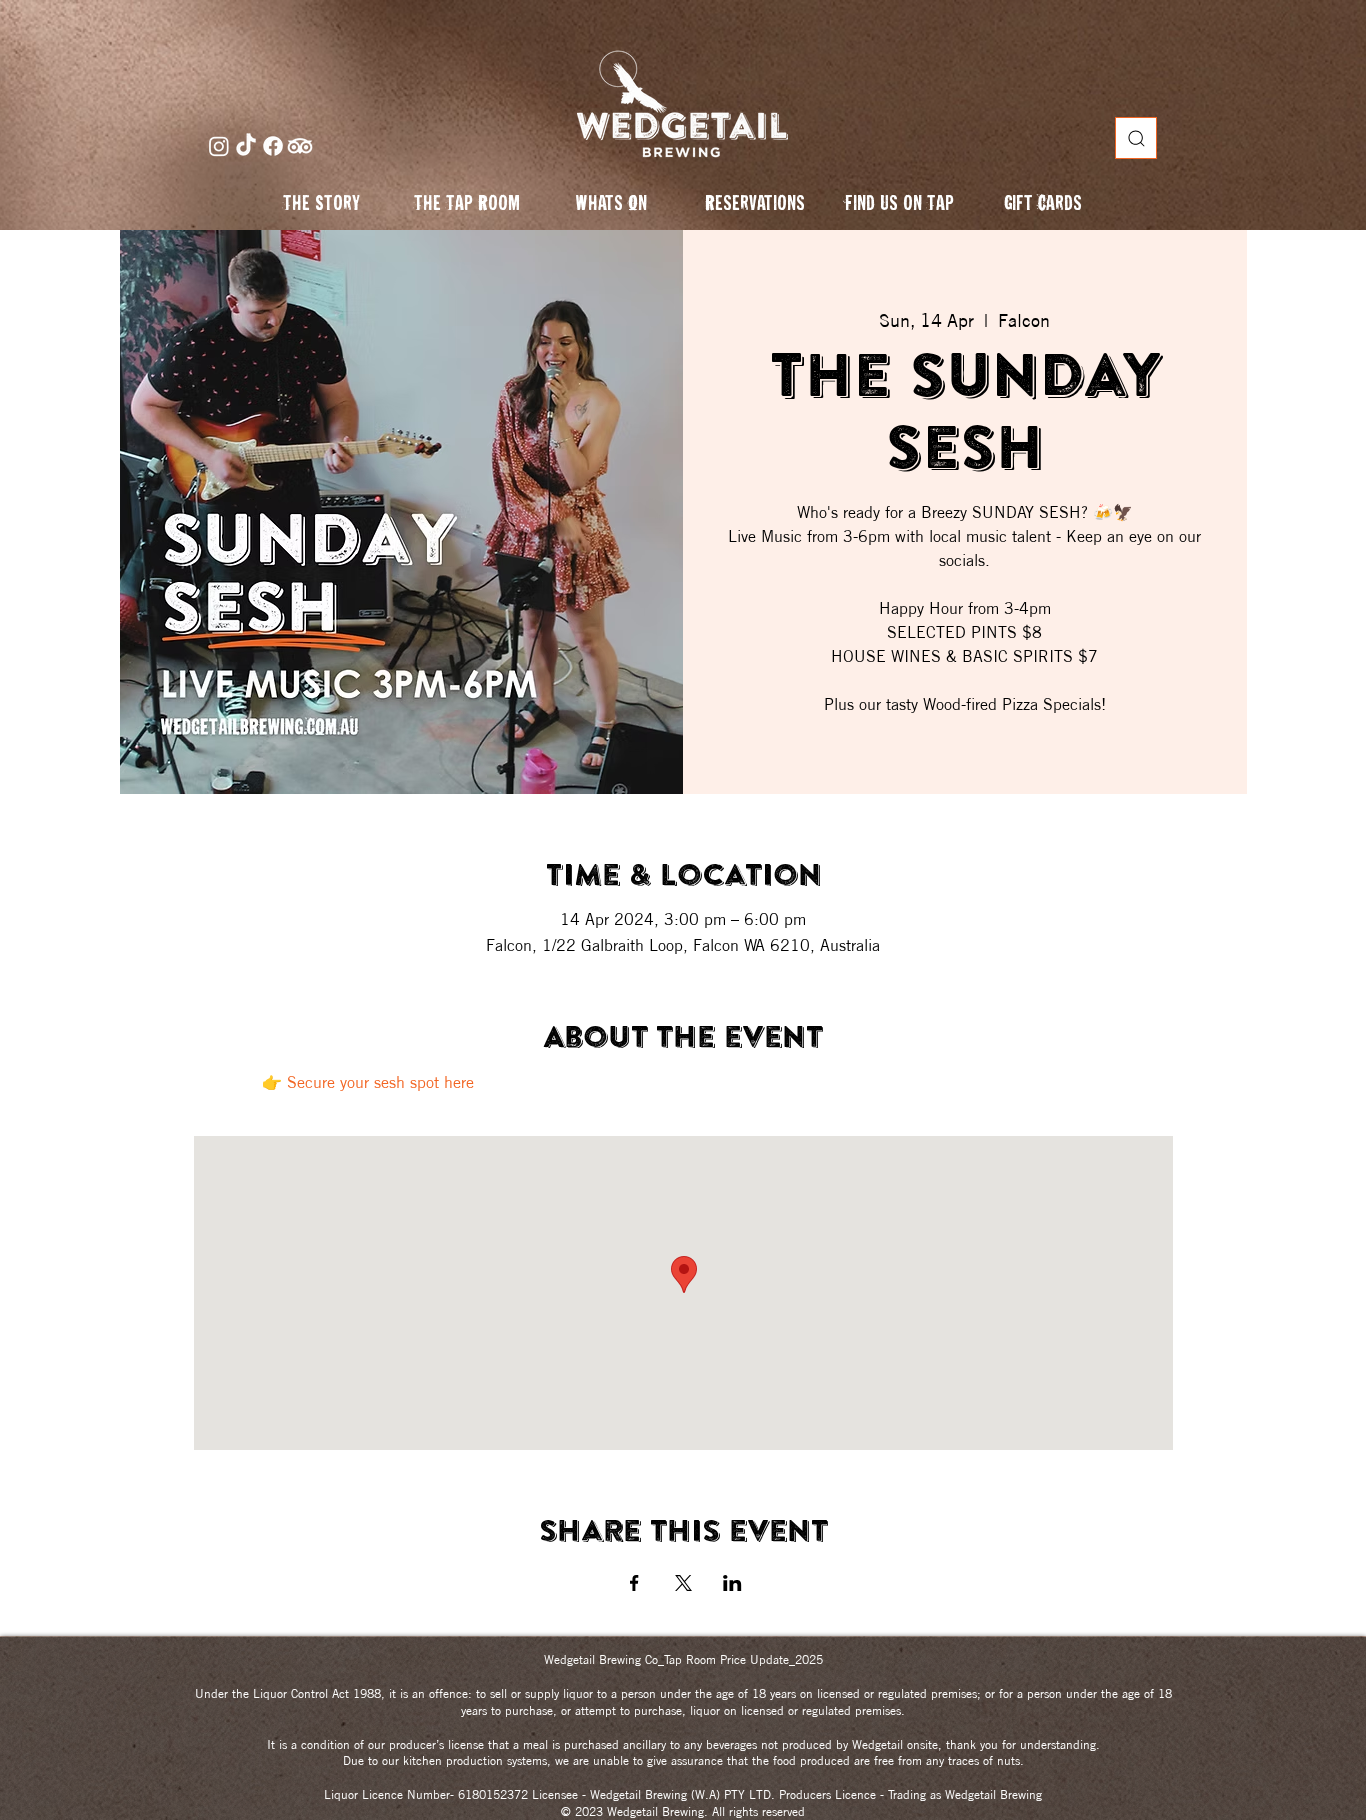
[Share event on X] (683, 1583)
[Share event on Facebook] (634, 1583)
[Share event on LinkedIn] (732, 1583)
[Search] (1136, 138)
